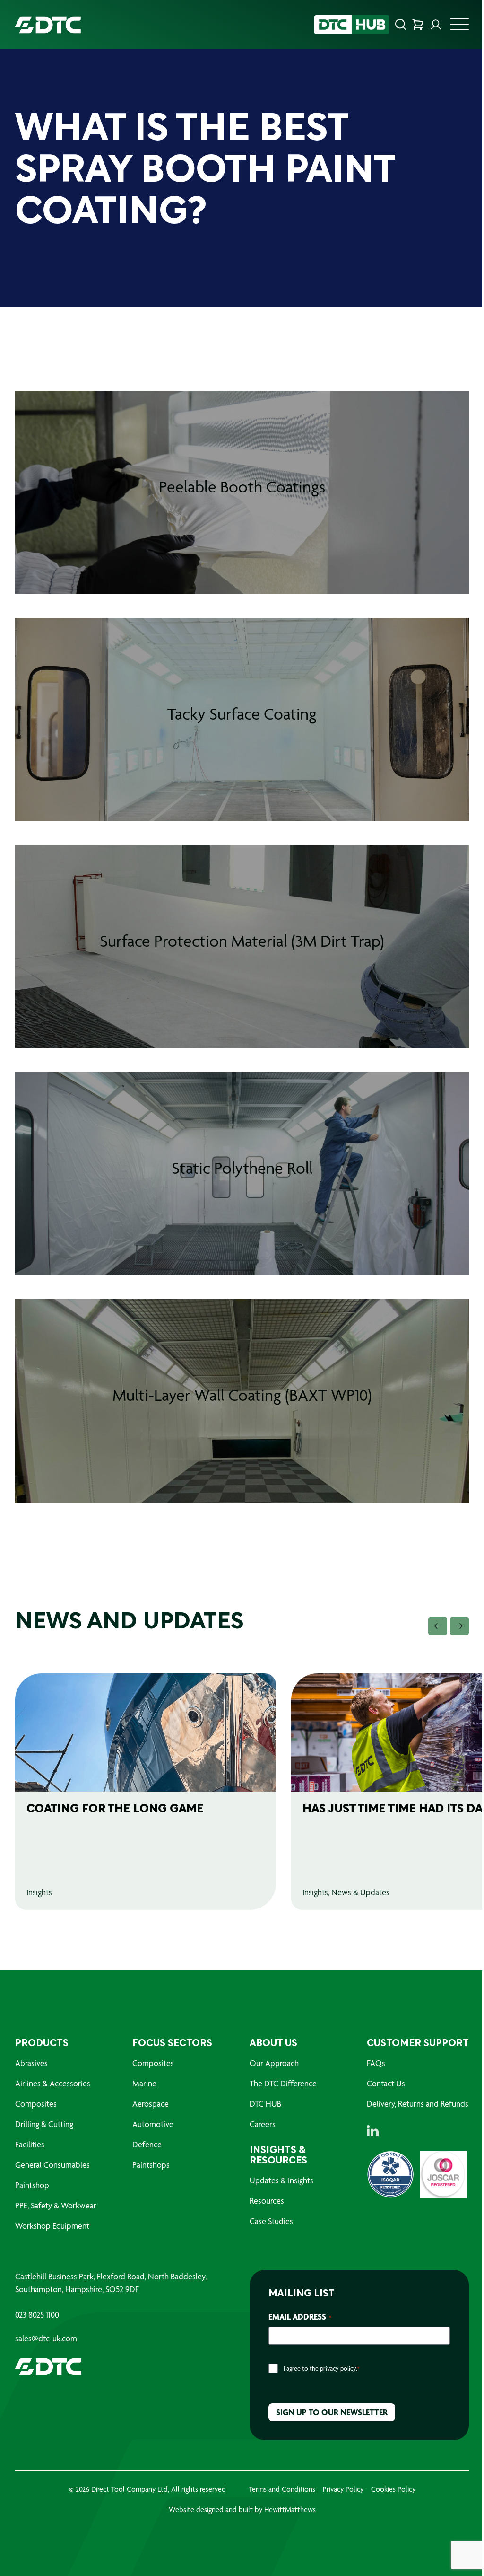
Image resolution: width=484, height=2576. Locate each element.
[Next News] (459, 1626)
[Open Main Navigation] (459, 27)
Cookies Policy (393, 2489)
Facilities (30, 2144)
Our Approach (274, 2063)
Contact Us (386, 2083)
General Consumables (52, 2165)
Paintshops (151, 2165)
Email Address (300, 2317)
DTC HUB (265, 2104)
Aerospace (151, 2104)
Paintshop (32, 2185)
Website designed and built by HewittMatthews (242, 2510)
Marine (144, 2083)
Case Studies (271, 2221)
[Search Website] (401, 25)
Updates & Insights (281, 2180)
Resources (267, 2201)
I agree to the (322, 2368)
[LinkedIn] (373, 2131)
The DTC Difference (283, 2083)
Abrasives (31, 2063)
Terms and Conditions (282, 2489)
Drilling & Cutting (44, 2124)
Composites (36, 2104)
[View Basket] (418, 25)
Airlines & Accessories (53, 2083)
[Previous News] (438, 1626)
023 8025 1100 (37, 2315)
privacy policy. (339, 2368)
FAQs (376, 2063)
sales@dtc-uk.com (46, 2339)
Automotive (153, 2124)
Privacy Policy (343, 2489)
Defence (147, 2144)
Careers (263, 2124)
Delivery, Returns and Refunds (418, 2104)
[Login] (436, 25)
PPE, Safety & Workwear (56, 2205)
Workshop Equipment (52, 2226)
